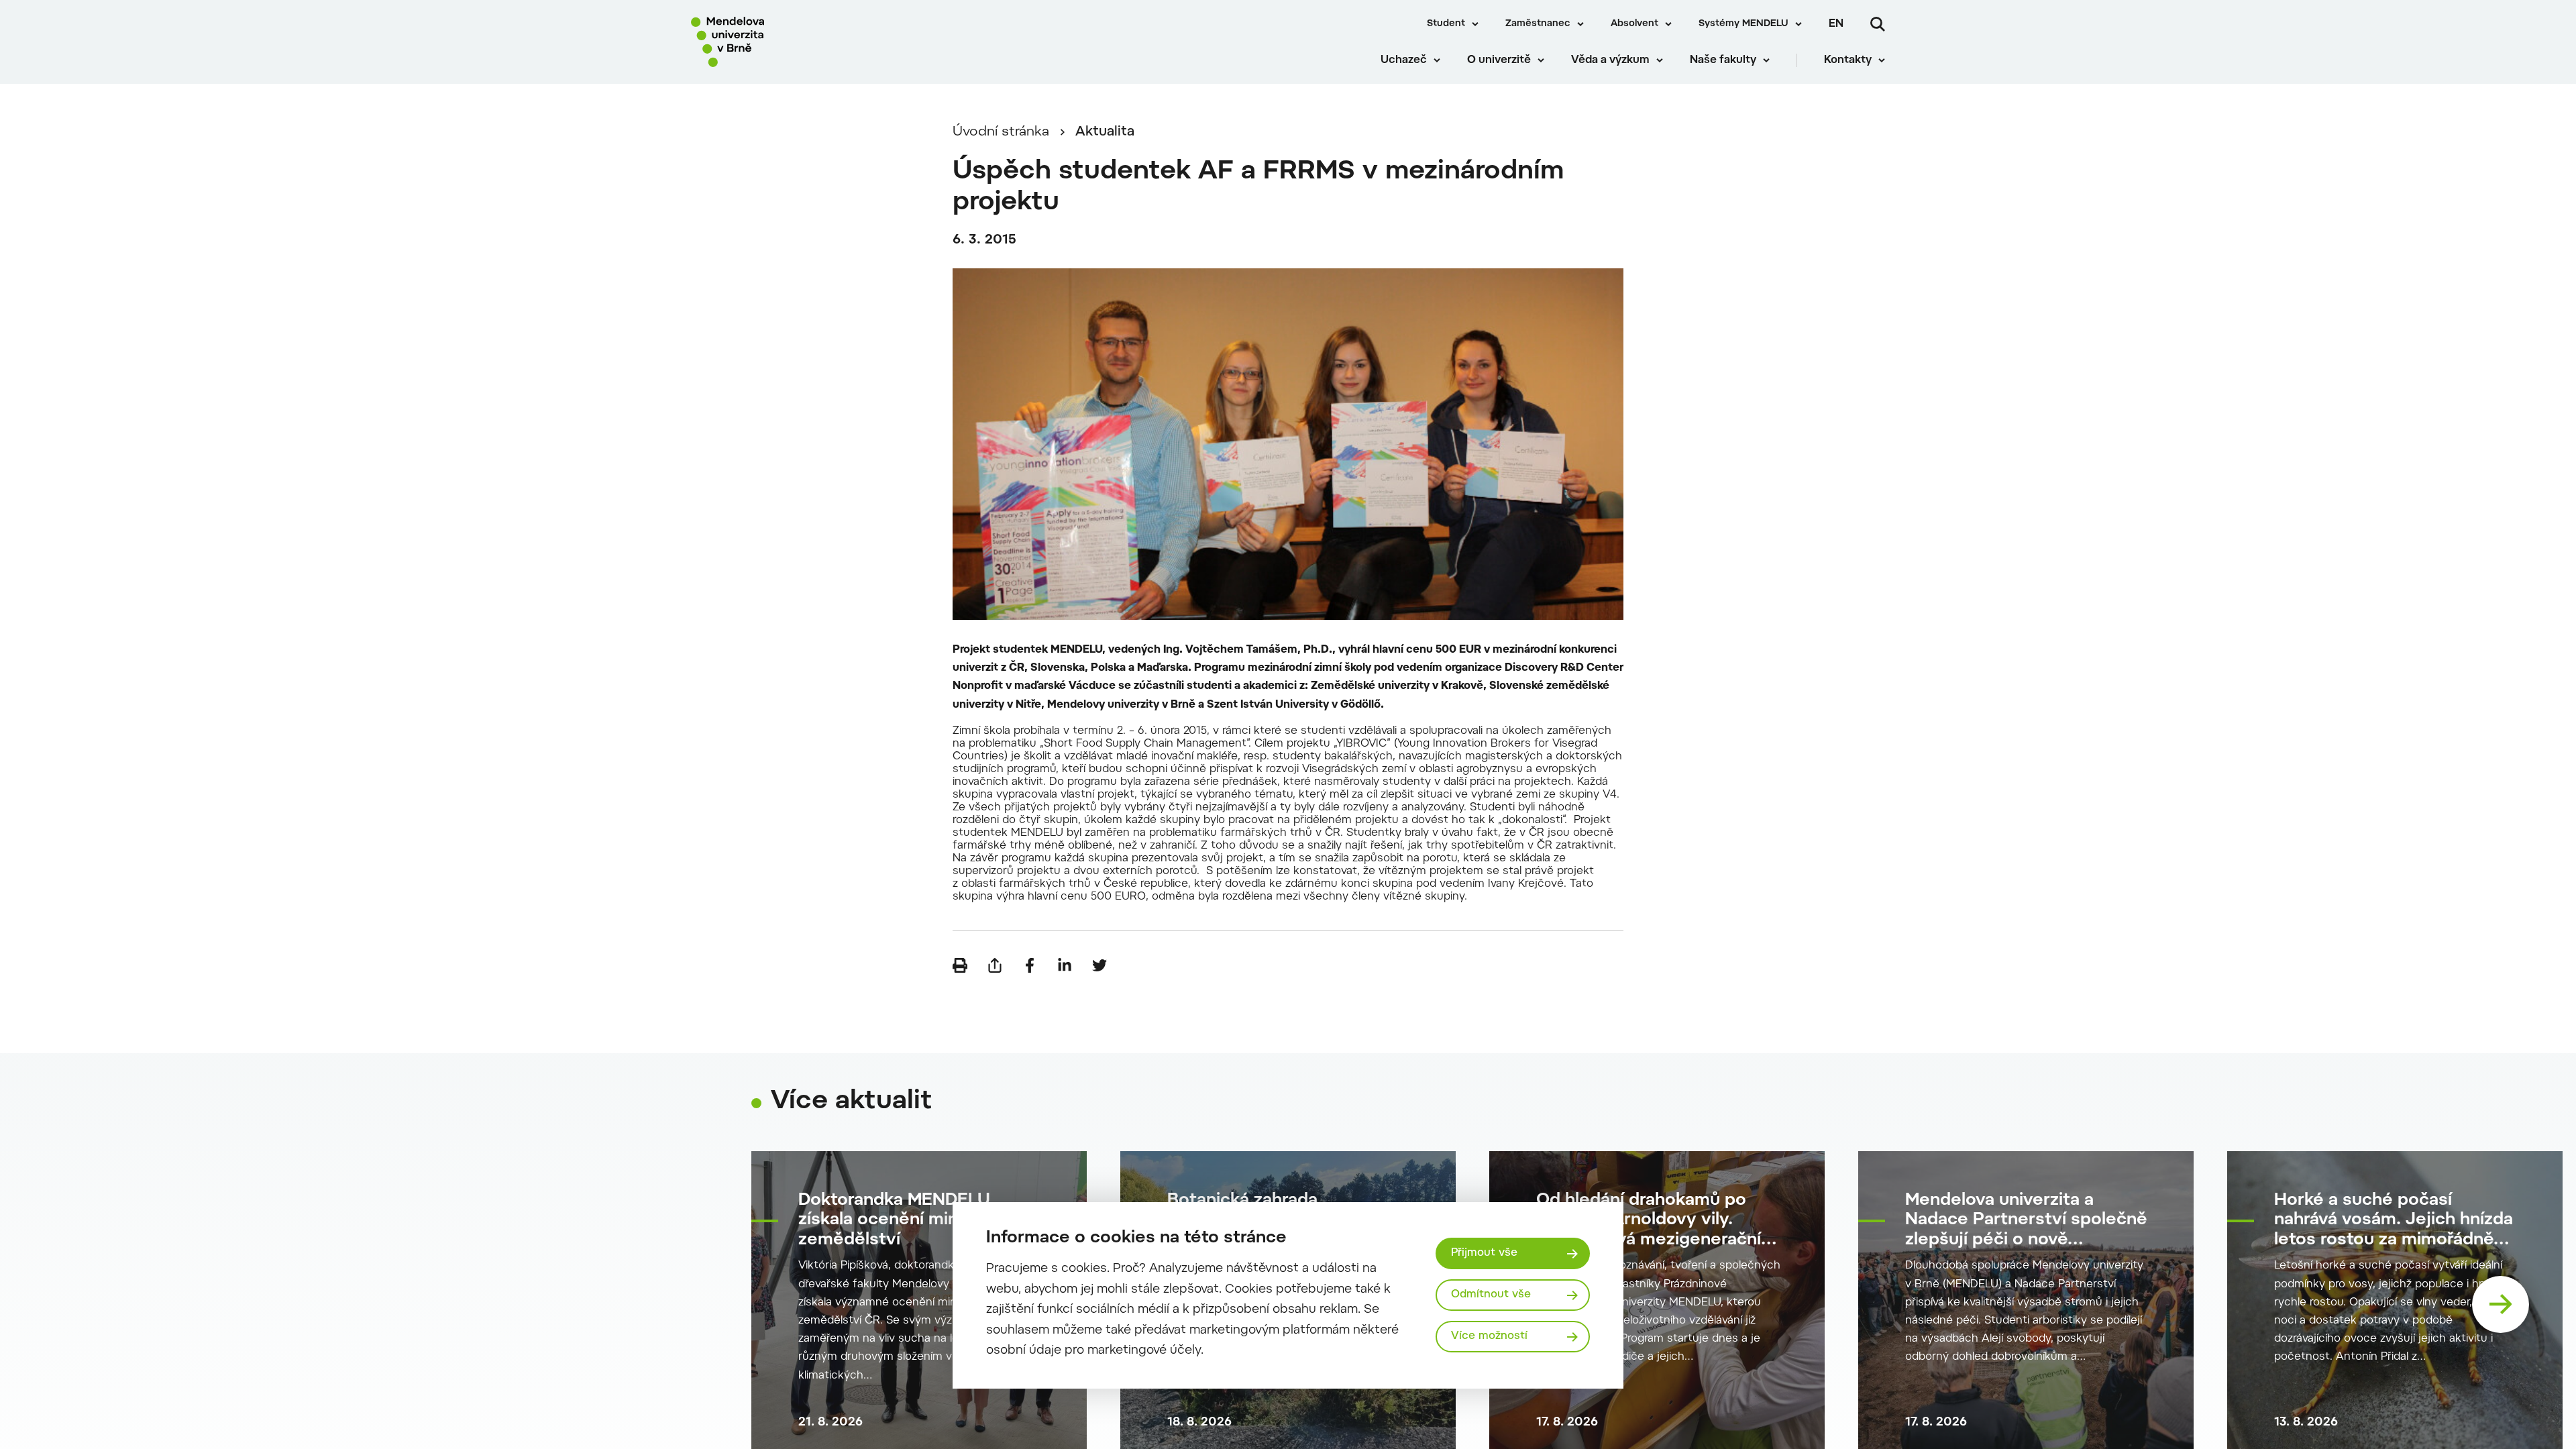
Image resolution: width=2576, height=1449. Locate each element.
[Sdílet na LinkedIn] (1065, 965)
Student (1446, 24)
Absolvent (1634, 24)
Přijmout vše (1484, 1253)
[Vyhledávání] (1878, 24)
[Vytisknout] (960, 965)
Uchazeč (1404, 60)
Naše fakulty (1723, 60)
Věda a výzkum (1610, 60)
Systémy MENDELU (1743, 24)
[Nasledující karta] (2501, 1304)
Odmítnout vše (1491, 1295)
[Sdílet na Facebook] (1030, 965)
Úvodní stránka (1001, 132)
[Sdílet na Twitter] (1099, 965)
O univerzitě (1499, 60)
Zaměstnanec (1538, 24)
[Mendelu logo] (772, 42)
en (1836, 24)
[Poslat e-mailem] (995, 965)
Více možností (1489, 1336)
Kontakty (1848, 60)
